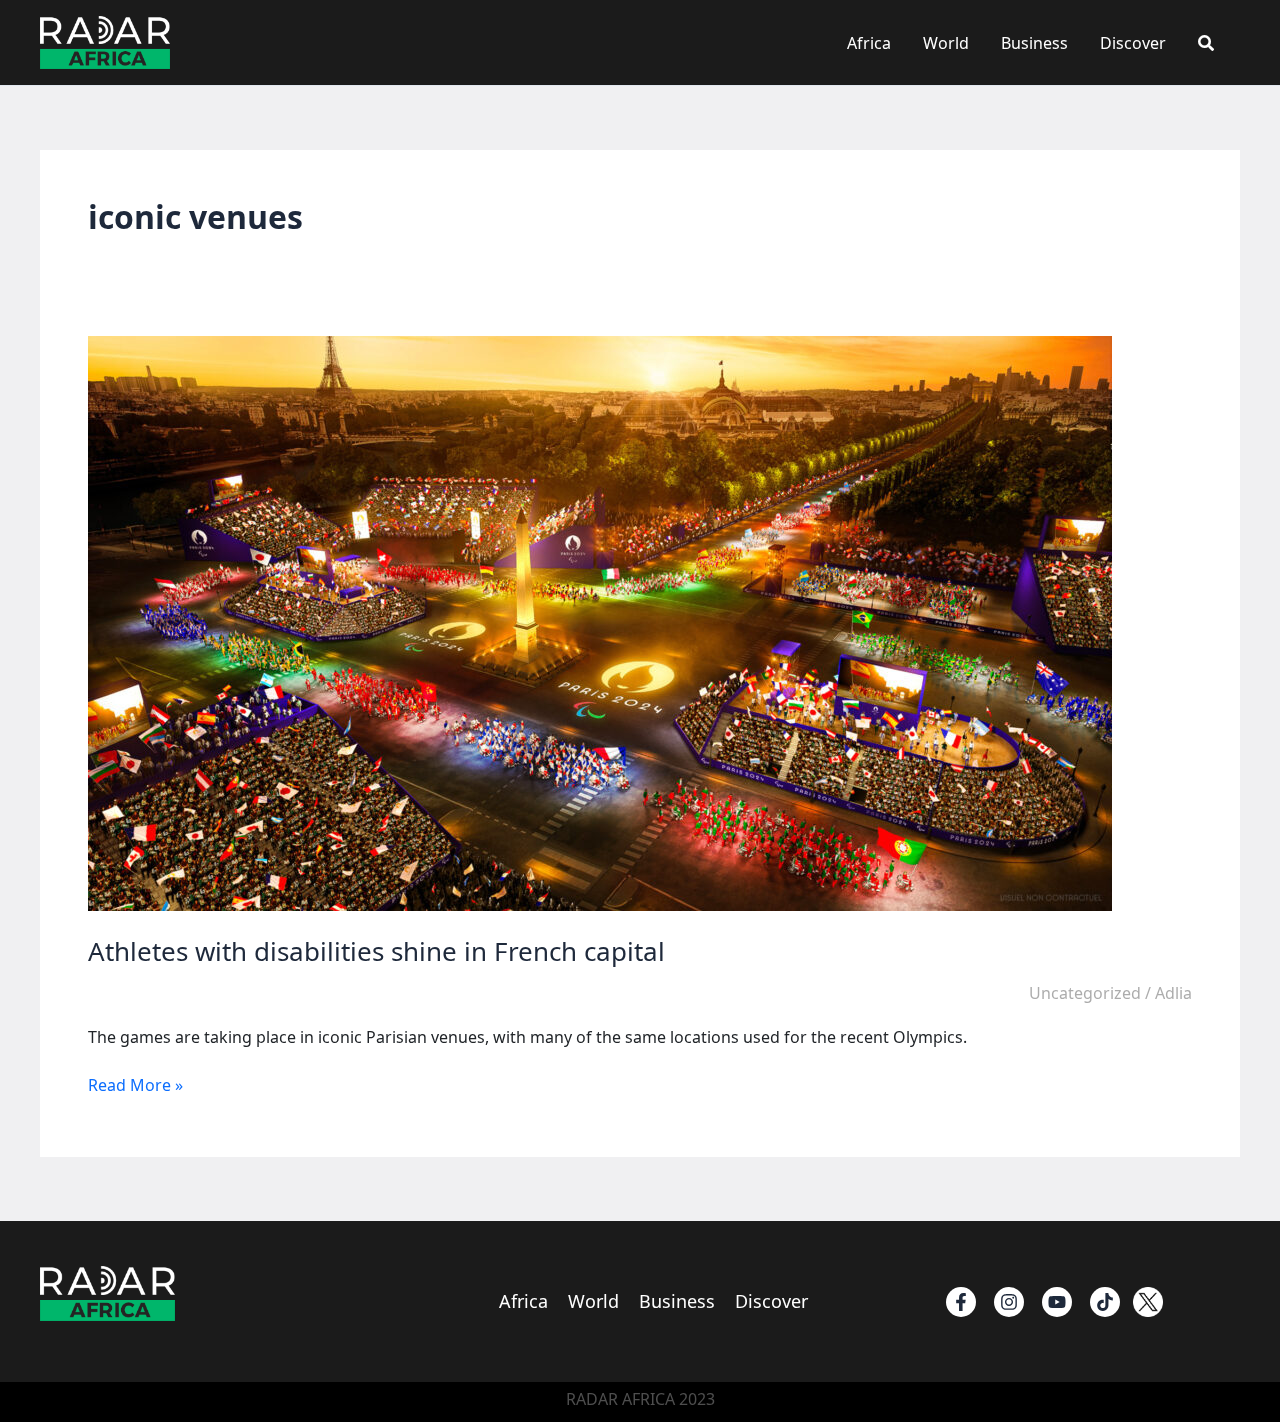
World (946, 43)
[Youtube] (1057, 1302)
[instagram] (1009, 1302)
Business (1034, 43)
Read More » (135, 1085)
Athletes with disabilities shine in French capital (376, 951)
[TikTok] (1105, 1302)
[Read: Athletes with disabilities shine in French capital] (600, 622)
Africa (869, 43)
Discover (1133, 43)
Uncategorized (1085, 993)
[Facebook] (961, 1302)
